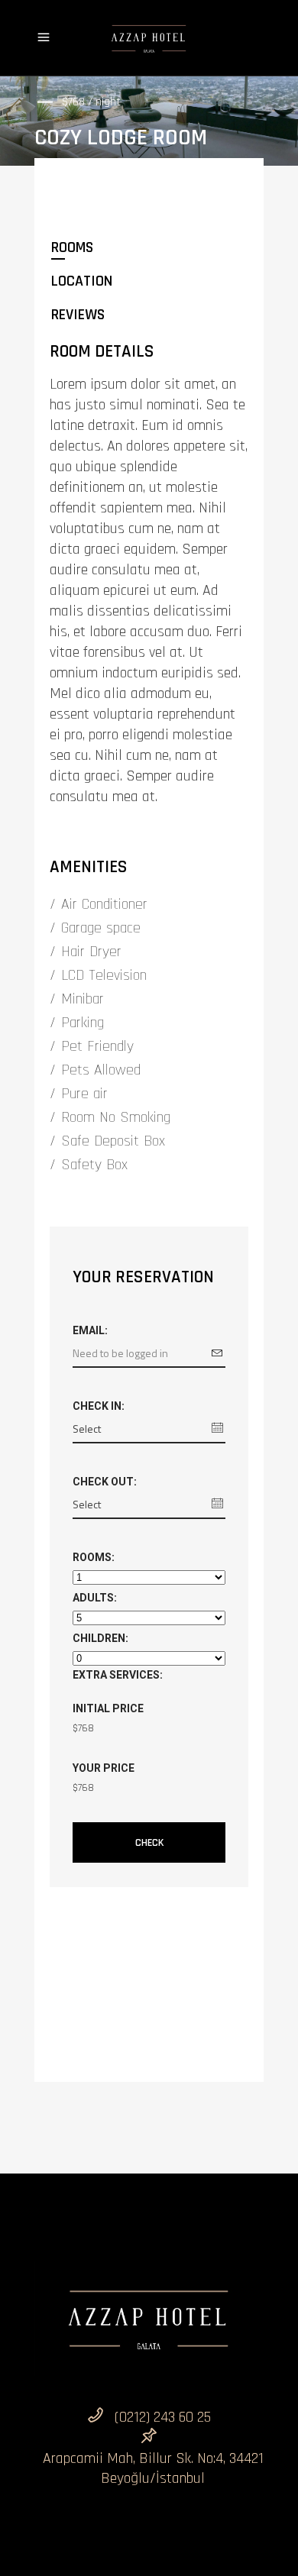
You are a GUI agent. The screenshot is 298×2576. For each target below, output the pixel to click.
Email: (90, 1330)
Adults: (95, 1598)
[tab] (149, 247)
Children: (100, 1638)
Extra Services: (118, 1675)
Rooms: (94, 1557)
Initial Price (108, 1708)
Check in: (99, 1406)
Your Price (104, 1768)
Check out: (105, 1482)
